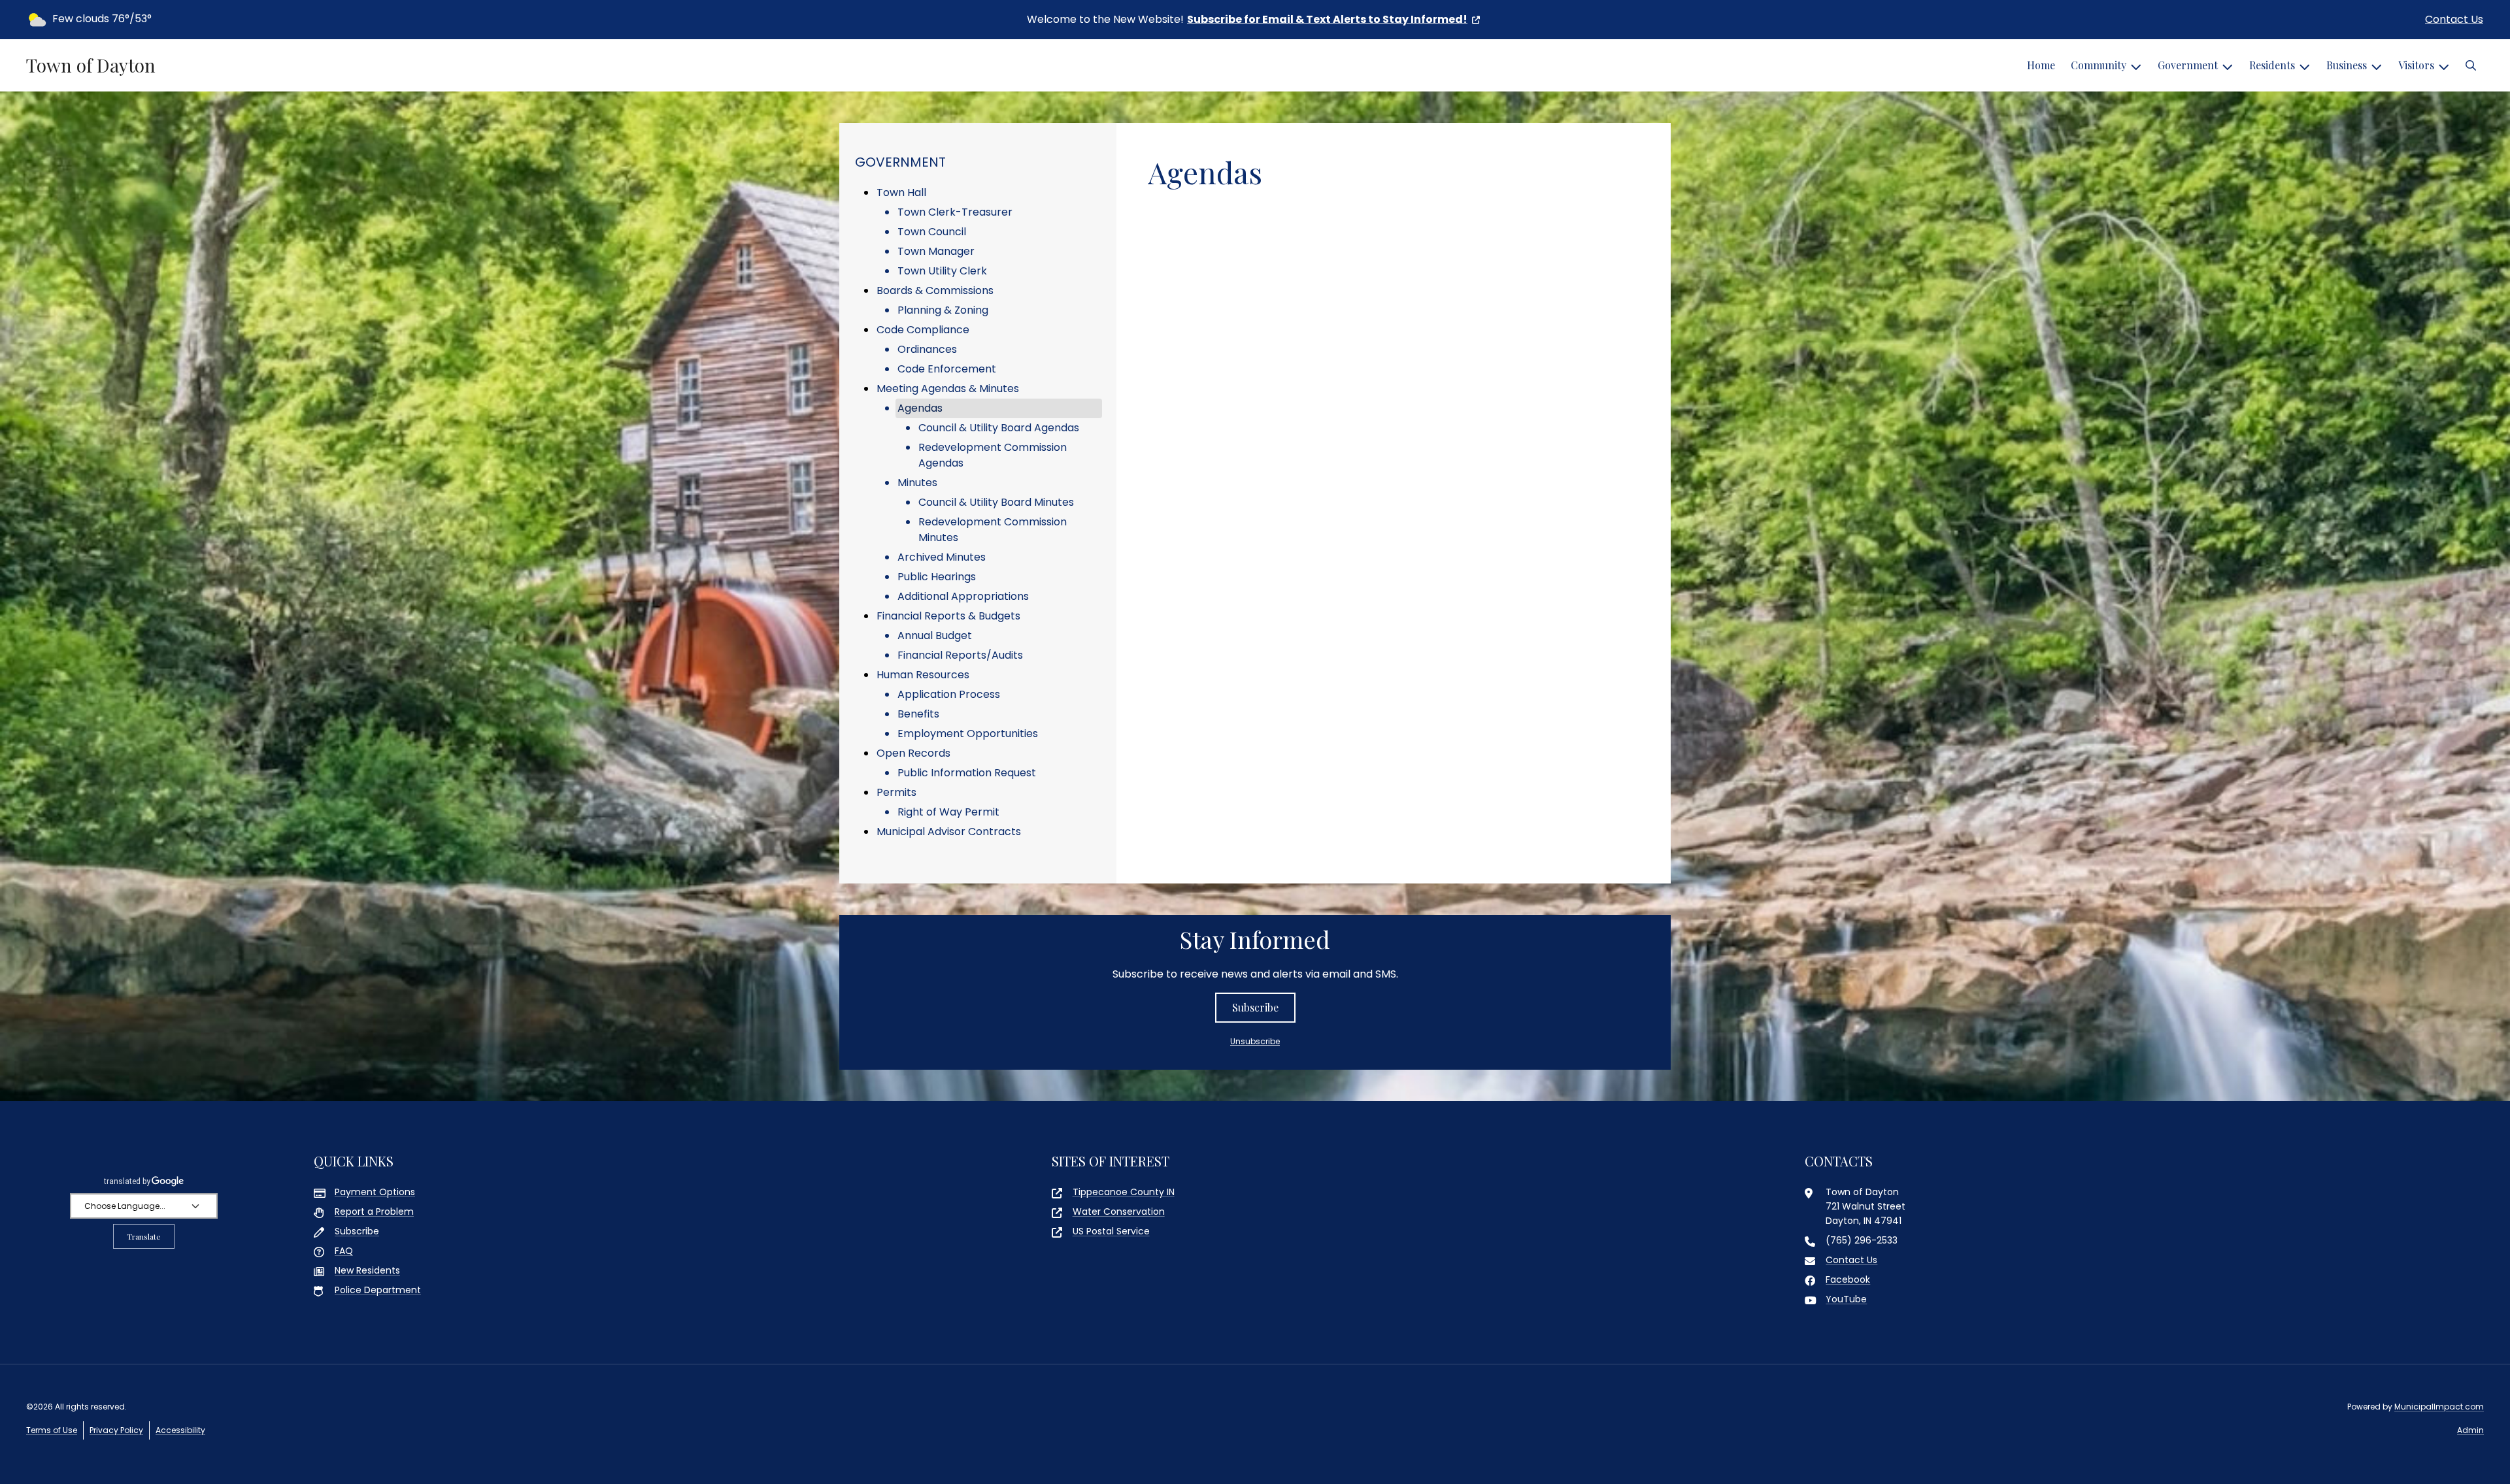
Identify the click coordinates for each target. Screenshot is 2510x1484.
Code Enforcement (947, 369)
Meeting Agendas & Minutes (948, 388)
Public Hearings (937, 577)
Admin (2470, 1430)
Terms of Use (52, 1430)
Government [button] (2188, 65)
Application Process (949, 694)
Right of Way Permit (948, 812)
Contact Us (2454, 19)
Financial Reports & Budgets (948, 616)
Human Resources (923, 675)
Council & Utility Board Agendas (999, 428)
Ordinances (927, 349)
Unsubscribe (1255, 1041)
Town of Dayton (91, 65)
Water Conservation (1119, 1212)
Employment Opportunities (968, 734)
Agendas (920, 408)
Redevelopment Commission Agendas (993, 455)
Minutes (917, 483)
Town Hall (901, 192)
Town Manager (936, 251)
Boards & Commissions (935, 290)
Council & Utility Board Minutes (996, 502)
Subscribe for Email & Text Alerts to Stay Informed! (1327, 19)
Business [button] (2347, 65)
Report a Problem (374, 1212)
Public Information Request (967, 773)
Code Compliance (923, 330)
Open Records (913, 753)
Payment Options (375, 1192)
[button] (2471, 65)
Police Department (378, 1290)
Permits (896, 792)
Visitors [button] (2416, 65)
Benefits (918, 714)
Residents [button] (2272, 65)
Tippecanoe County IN (1124, 1192)
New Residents (367, 1270)
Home (2041, 65)
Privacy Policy (116, 1430)
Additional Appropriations (963, 596)
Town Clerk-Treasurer (955, 212)
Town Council (932, 232)
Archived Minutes (942, 557)
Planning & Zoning (943, 310)
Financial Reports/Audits (960, 655)
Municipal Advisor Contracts (949, 832)
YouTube (1846, 1299)
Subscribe (1255, 1007)
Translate (144, 1236)
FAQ (344, 1251)
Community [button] (2099, 65)
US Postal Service (1111, 1231)
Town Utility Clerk (942, 271)
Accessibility (180, 1430)
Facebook (1848, 1279)
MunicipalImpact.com (2439, 1407)
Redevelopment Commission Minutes (993, 530)
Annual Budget (935, 635)
